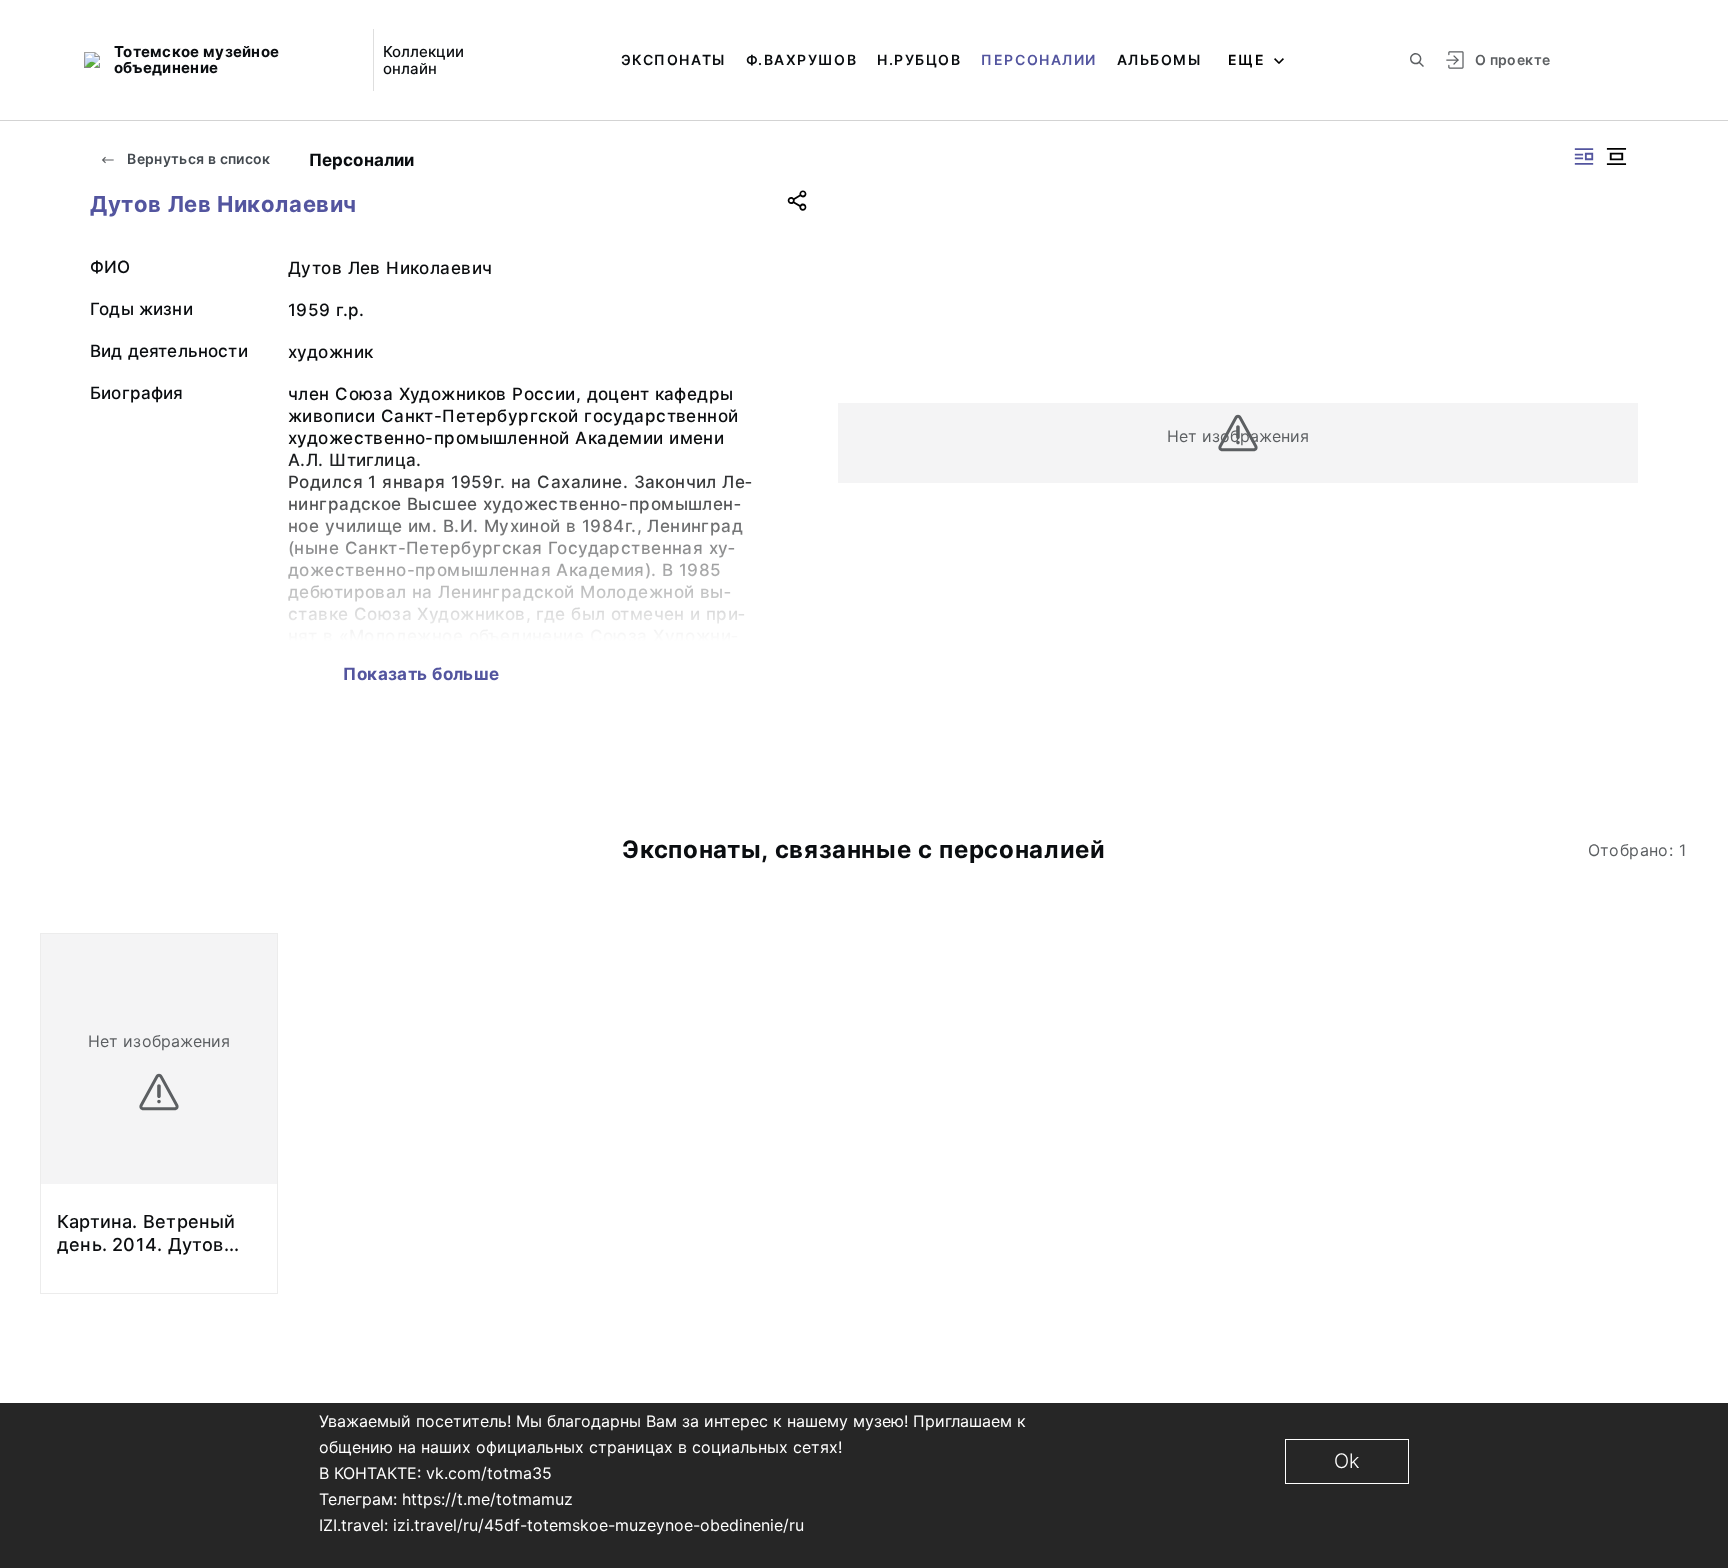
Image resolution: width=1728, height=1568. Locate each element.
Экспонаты (673, 59)
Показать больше (421, 674)
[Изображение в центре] (1616, 156)
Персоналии (1038, 59)
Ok (1347, 1461)
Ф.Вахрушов (801, 59)
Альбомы (1159, 59)
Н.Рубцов (919, 59)
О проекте (1512, 59)
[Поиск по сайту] (1417, 60)
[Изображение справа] (1584, 156)
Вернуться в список (197, 158)
